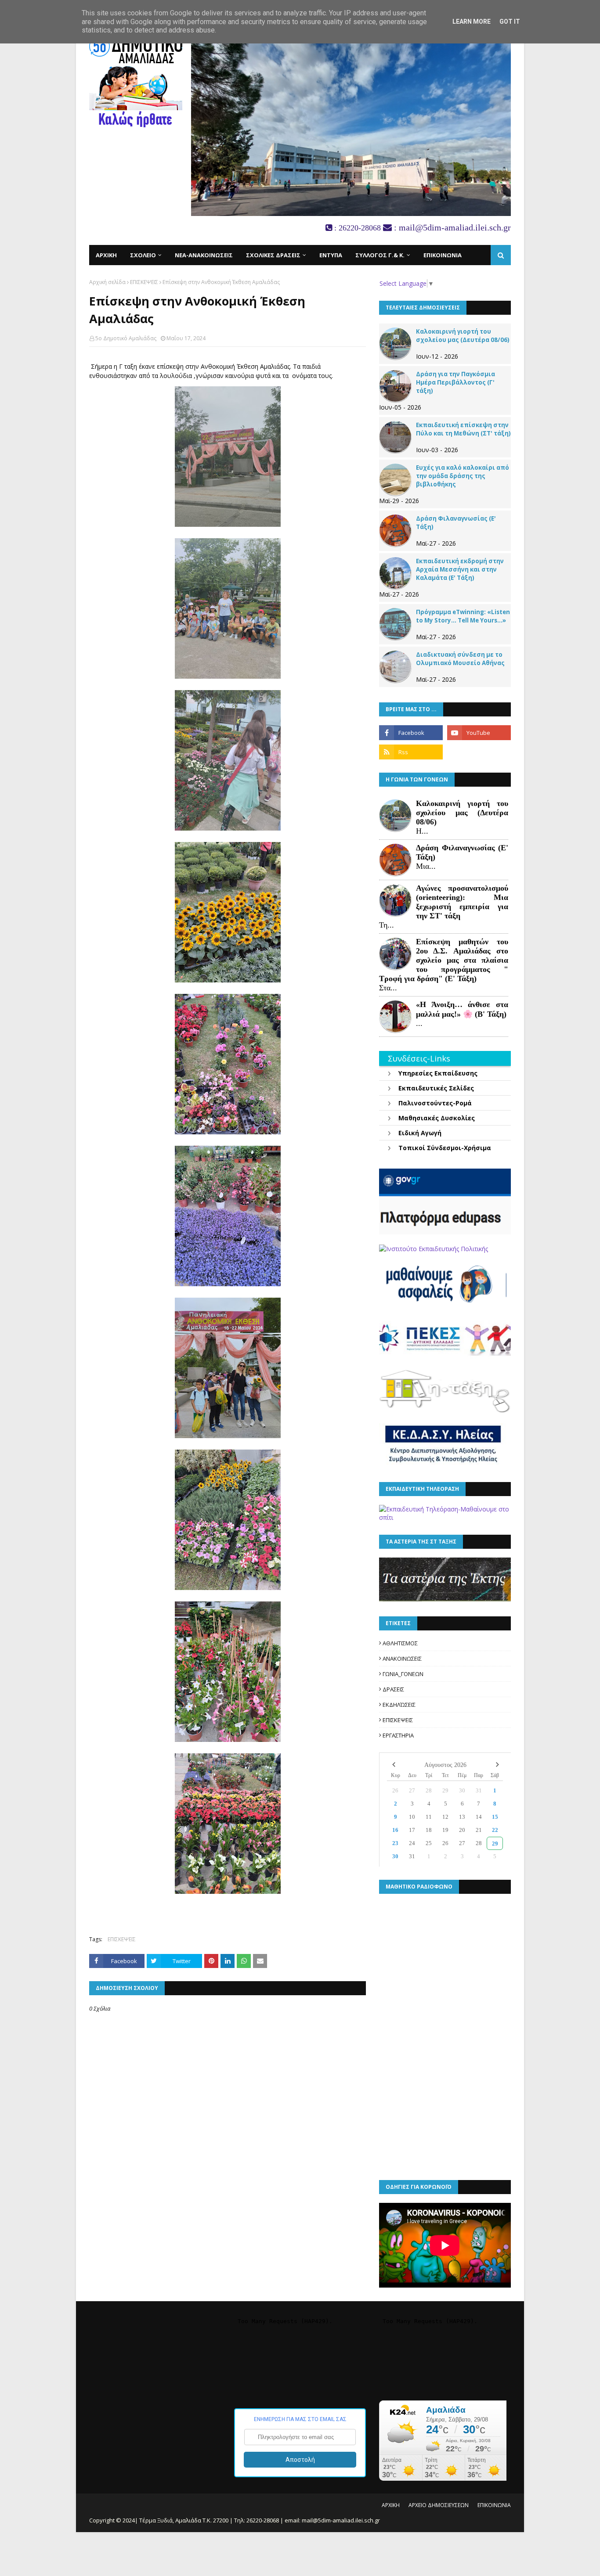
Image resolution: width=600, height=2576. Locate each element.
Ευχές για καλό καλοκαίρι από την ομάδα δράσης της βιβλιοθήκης (463, 476)
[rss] (411, 752)
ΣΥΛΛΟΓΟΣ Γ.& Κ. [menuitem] (380, 255)
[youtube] (479, 733)
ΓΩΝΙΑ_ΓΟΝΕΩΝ (403, 1674)
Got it (510, 22)
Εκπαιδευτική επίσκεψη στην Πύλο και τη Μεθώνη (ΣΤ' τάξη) (463, 429)
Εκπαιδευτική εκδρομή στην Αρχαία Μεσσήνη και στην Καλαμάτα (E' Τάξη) (460, 569)
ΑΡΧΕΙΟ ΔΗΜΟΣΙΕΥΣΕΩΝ (439, 2505)
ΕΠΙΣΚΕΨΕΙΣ (144, 282)
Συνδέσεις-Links (419, 1058)
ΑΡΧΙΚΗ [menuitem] (106, 255)
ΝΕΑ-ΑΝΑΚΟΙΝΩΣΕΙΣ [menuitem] (204, 255)
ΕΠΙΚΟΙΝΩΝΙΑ (494, 2505)
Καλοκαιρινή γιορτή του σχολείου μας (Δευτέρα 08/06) (463, 336)
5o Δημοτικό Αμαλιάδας (126, 338)
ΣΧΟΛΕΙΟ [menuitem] (143, 255)
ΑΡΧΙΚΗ (391, 2505)
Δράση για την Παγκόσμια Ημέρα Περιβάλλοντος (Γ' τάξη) (455, 382)
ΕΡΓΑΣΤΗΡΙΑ (398, 1735)
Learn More (472, 22)
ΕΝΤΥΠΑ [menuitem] (331, 255)
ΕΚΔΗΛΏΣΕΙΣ (399, 1705)
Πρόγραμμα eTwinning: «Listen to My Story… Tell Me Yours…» (463, 616)
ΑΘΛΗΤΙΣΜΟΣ (400, 1643)
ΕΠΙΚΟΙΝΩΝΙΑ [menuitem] (443, 255)
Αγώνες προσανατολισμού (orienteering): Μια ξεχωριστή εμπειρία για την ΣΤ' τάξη (462, 902)
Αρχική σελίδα (107, 282)
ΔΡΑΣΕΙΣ (393, 1689)
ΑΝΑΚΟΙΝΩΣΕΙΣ (402, 1659)
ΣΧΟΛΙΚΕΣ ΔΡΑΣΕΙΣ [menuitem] (273, 255)
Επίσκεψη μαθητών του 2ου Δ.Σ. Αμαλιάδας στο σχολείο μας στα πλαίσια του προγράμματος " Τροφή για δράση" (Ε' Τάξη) (444, 960)
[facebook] (411, 733)
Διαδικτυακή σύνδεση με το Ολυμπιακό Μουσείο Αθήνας (460, 659)
